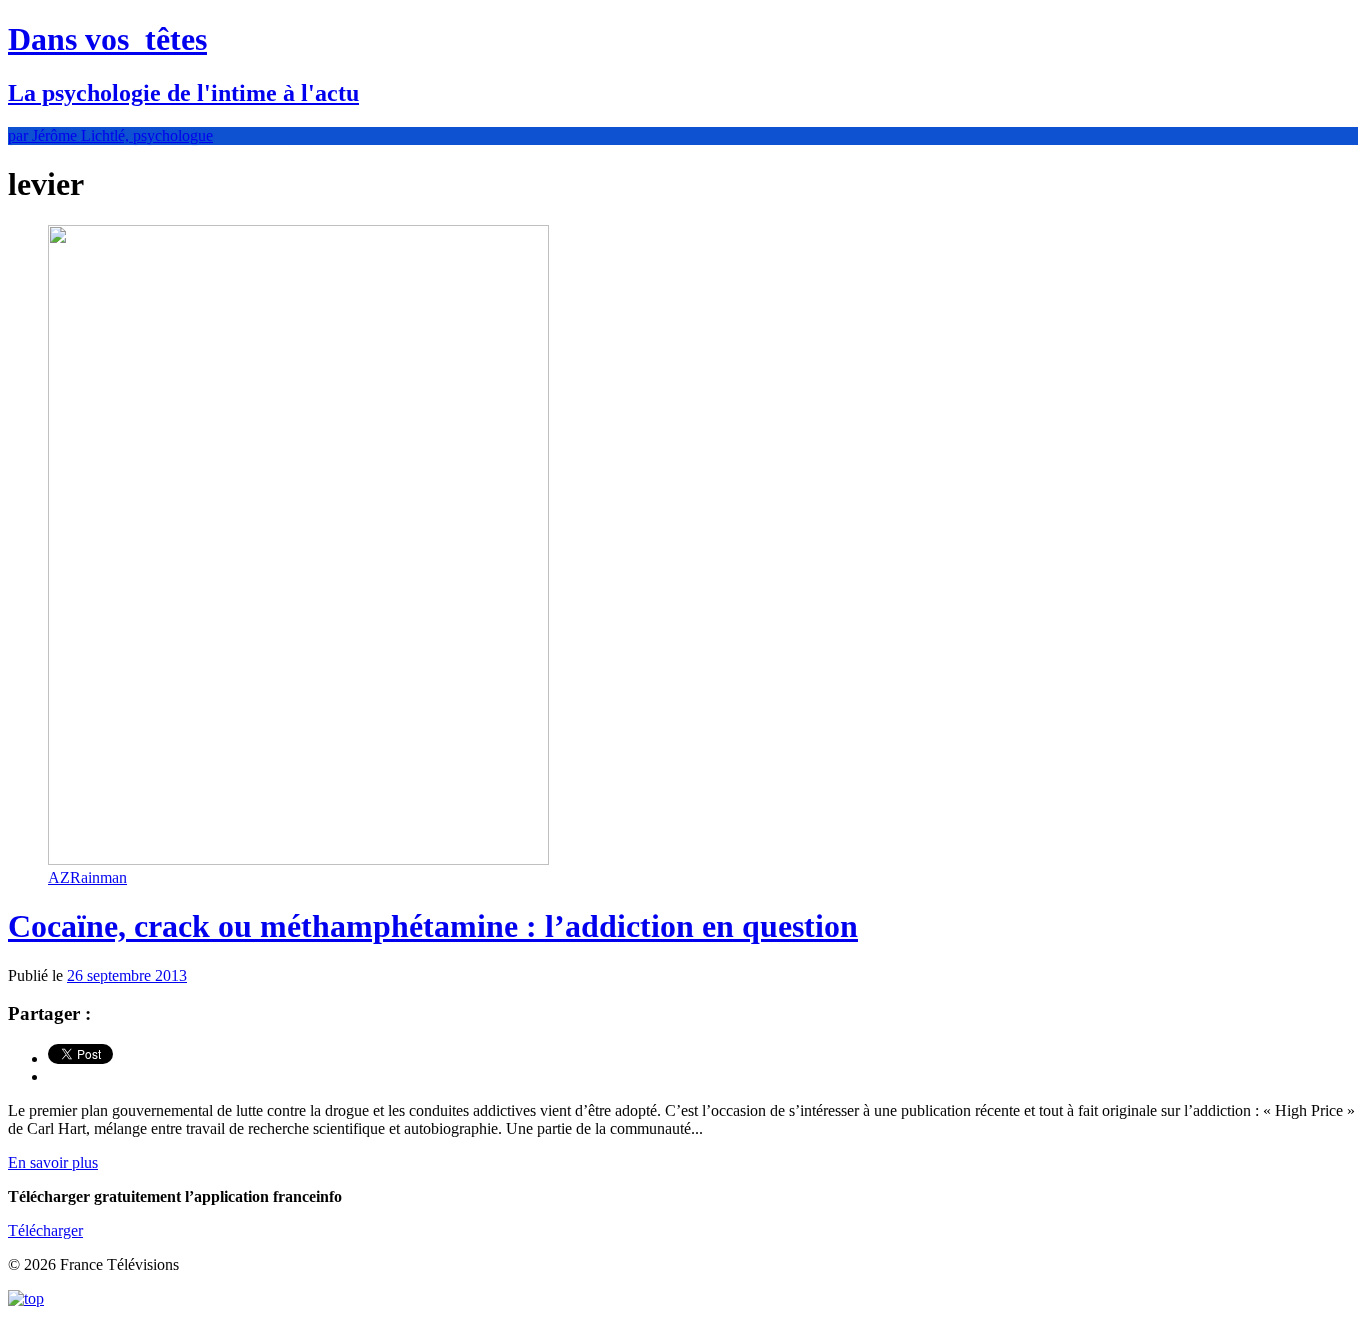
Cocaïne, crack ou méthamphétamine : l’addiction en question (433, 926)
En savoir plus (53, 1162)
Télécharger (45, 1230)
